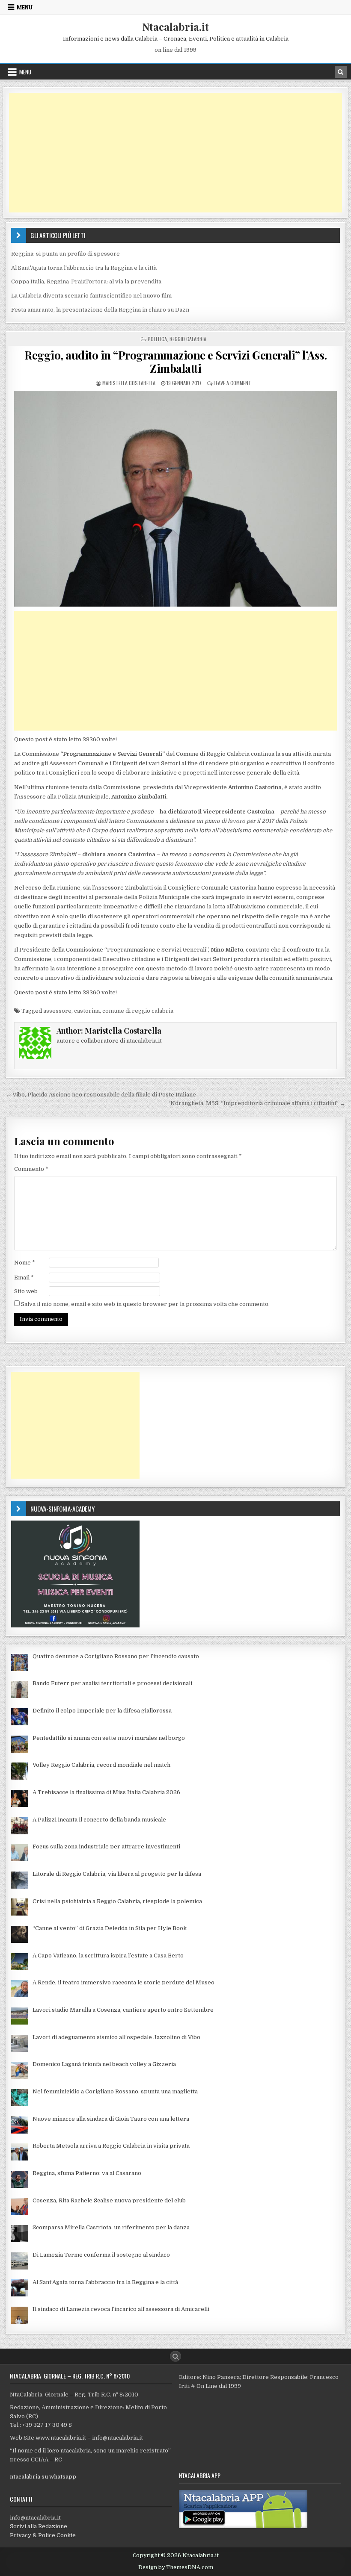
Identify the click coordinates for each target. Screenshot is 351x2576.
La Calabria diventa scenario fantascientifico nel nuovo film (91, 296)
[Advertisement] (175, 153)
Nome (25, 1263)
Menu (25, 7)
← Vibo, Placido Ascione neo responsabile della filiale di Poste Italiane (101, 1095)
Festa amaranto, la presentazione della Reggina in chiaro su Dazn (100, 310)
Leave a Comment (232, 383)
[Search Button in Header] (341, 72)
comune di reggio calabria (138, 1011)
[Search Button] (175, 2356)
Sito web (26, 1291)
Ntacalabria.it (175, 27)
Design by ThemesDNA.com (176, 2567)
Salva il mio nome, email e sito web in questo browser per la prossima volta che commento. (145, 1304)
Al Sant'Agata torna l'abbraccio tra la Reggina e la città (84, 268)
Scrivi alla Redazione (39, 2526)
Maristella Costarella (129, 383)
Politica (157, 339)
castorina (87, 1011)
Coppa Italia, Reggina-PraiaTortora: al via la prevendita (86, 281)
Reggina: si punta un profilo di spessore (65, 254)
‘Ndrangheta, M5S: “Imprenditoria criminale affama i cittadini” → (257, 1103)
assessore (57, 1011)
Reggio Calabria (188, 339)
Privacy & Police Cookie (43, 2535)
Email (24, 1278)
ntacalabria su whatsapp (43, 2477)
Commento (31, 1169)
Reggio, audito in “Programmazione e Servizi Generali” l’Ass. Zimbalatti (175, 362)
